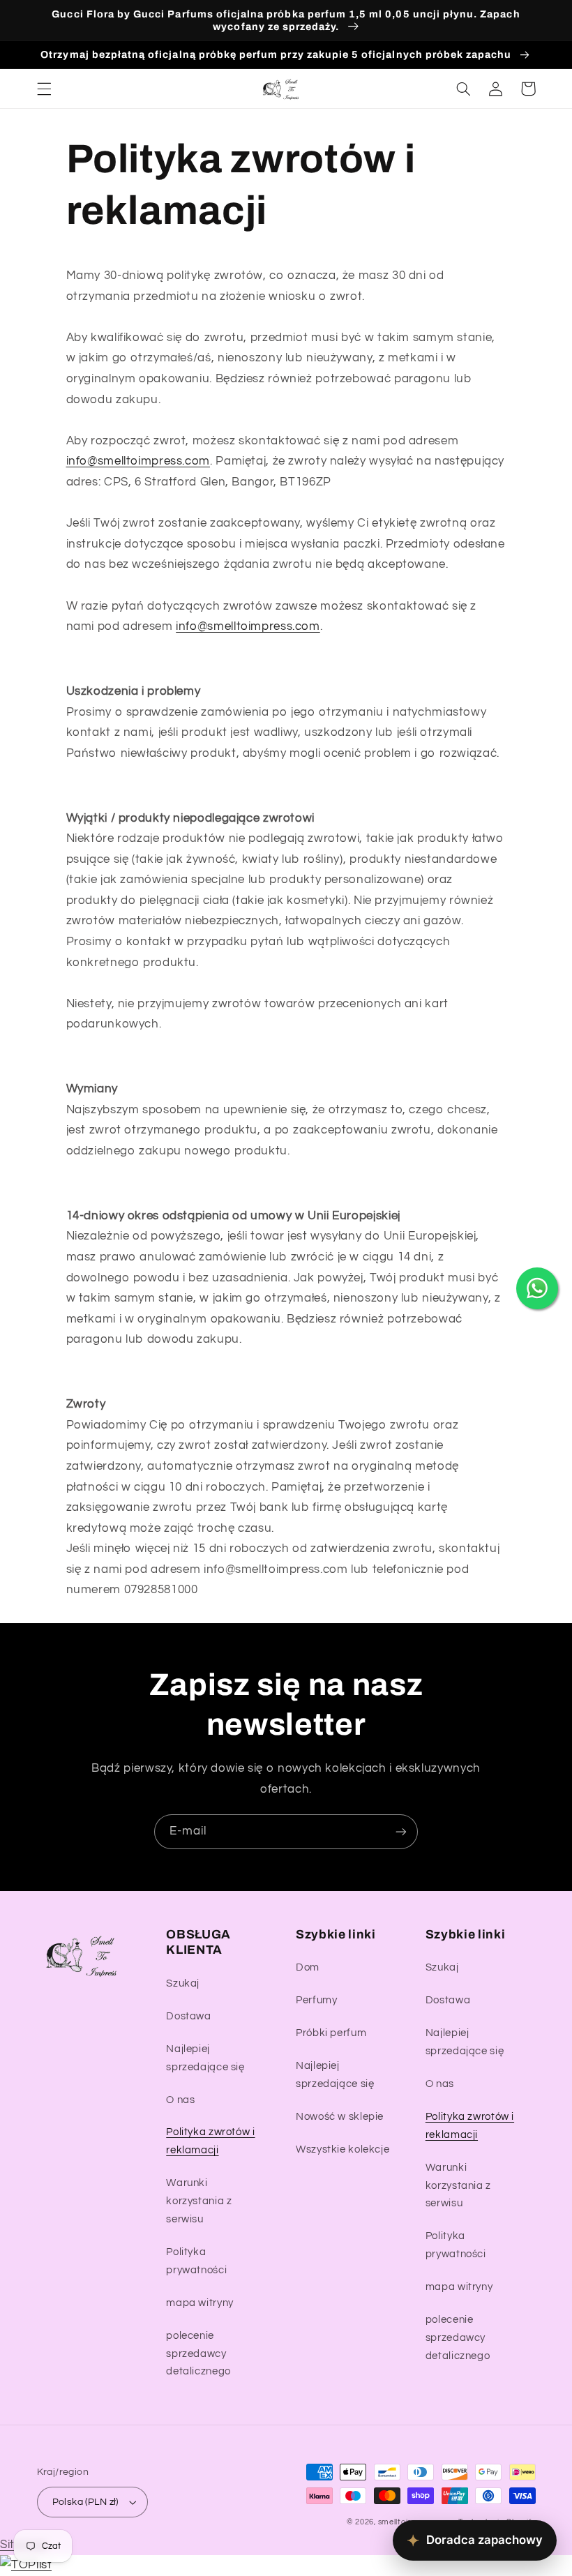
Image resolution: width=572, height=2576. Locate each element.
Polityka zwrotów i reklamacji (210, 2141)
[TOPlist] (26, 2565)
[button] (44, 89)
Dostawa (188, 2016)
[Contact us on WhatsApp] (537, 1288)
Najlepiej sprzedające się (205, 2058)
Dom (308, 1967)
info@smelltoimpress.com (138, 461)
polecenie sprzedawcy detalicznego (198, 2354)
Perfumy (316, 2000)
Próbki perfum (331, 2033)
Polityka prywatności (196, 2261)
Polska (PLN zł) (85, 2502)
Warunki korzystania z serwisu (199, 2201)
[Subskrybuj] (401, 1831)
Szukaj (183, 1983)
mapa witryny (200, 2303)
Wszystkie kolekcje (343, 2149)
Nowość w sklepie (340, 2117)
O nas (180, 2100)
